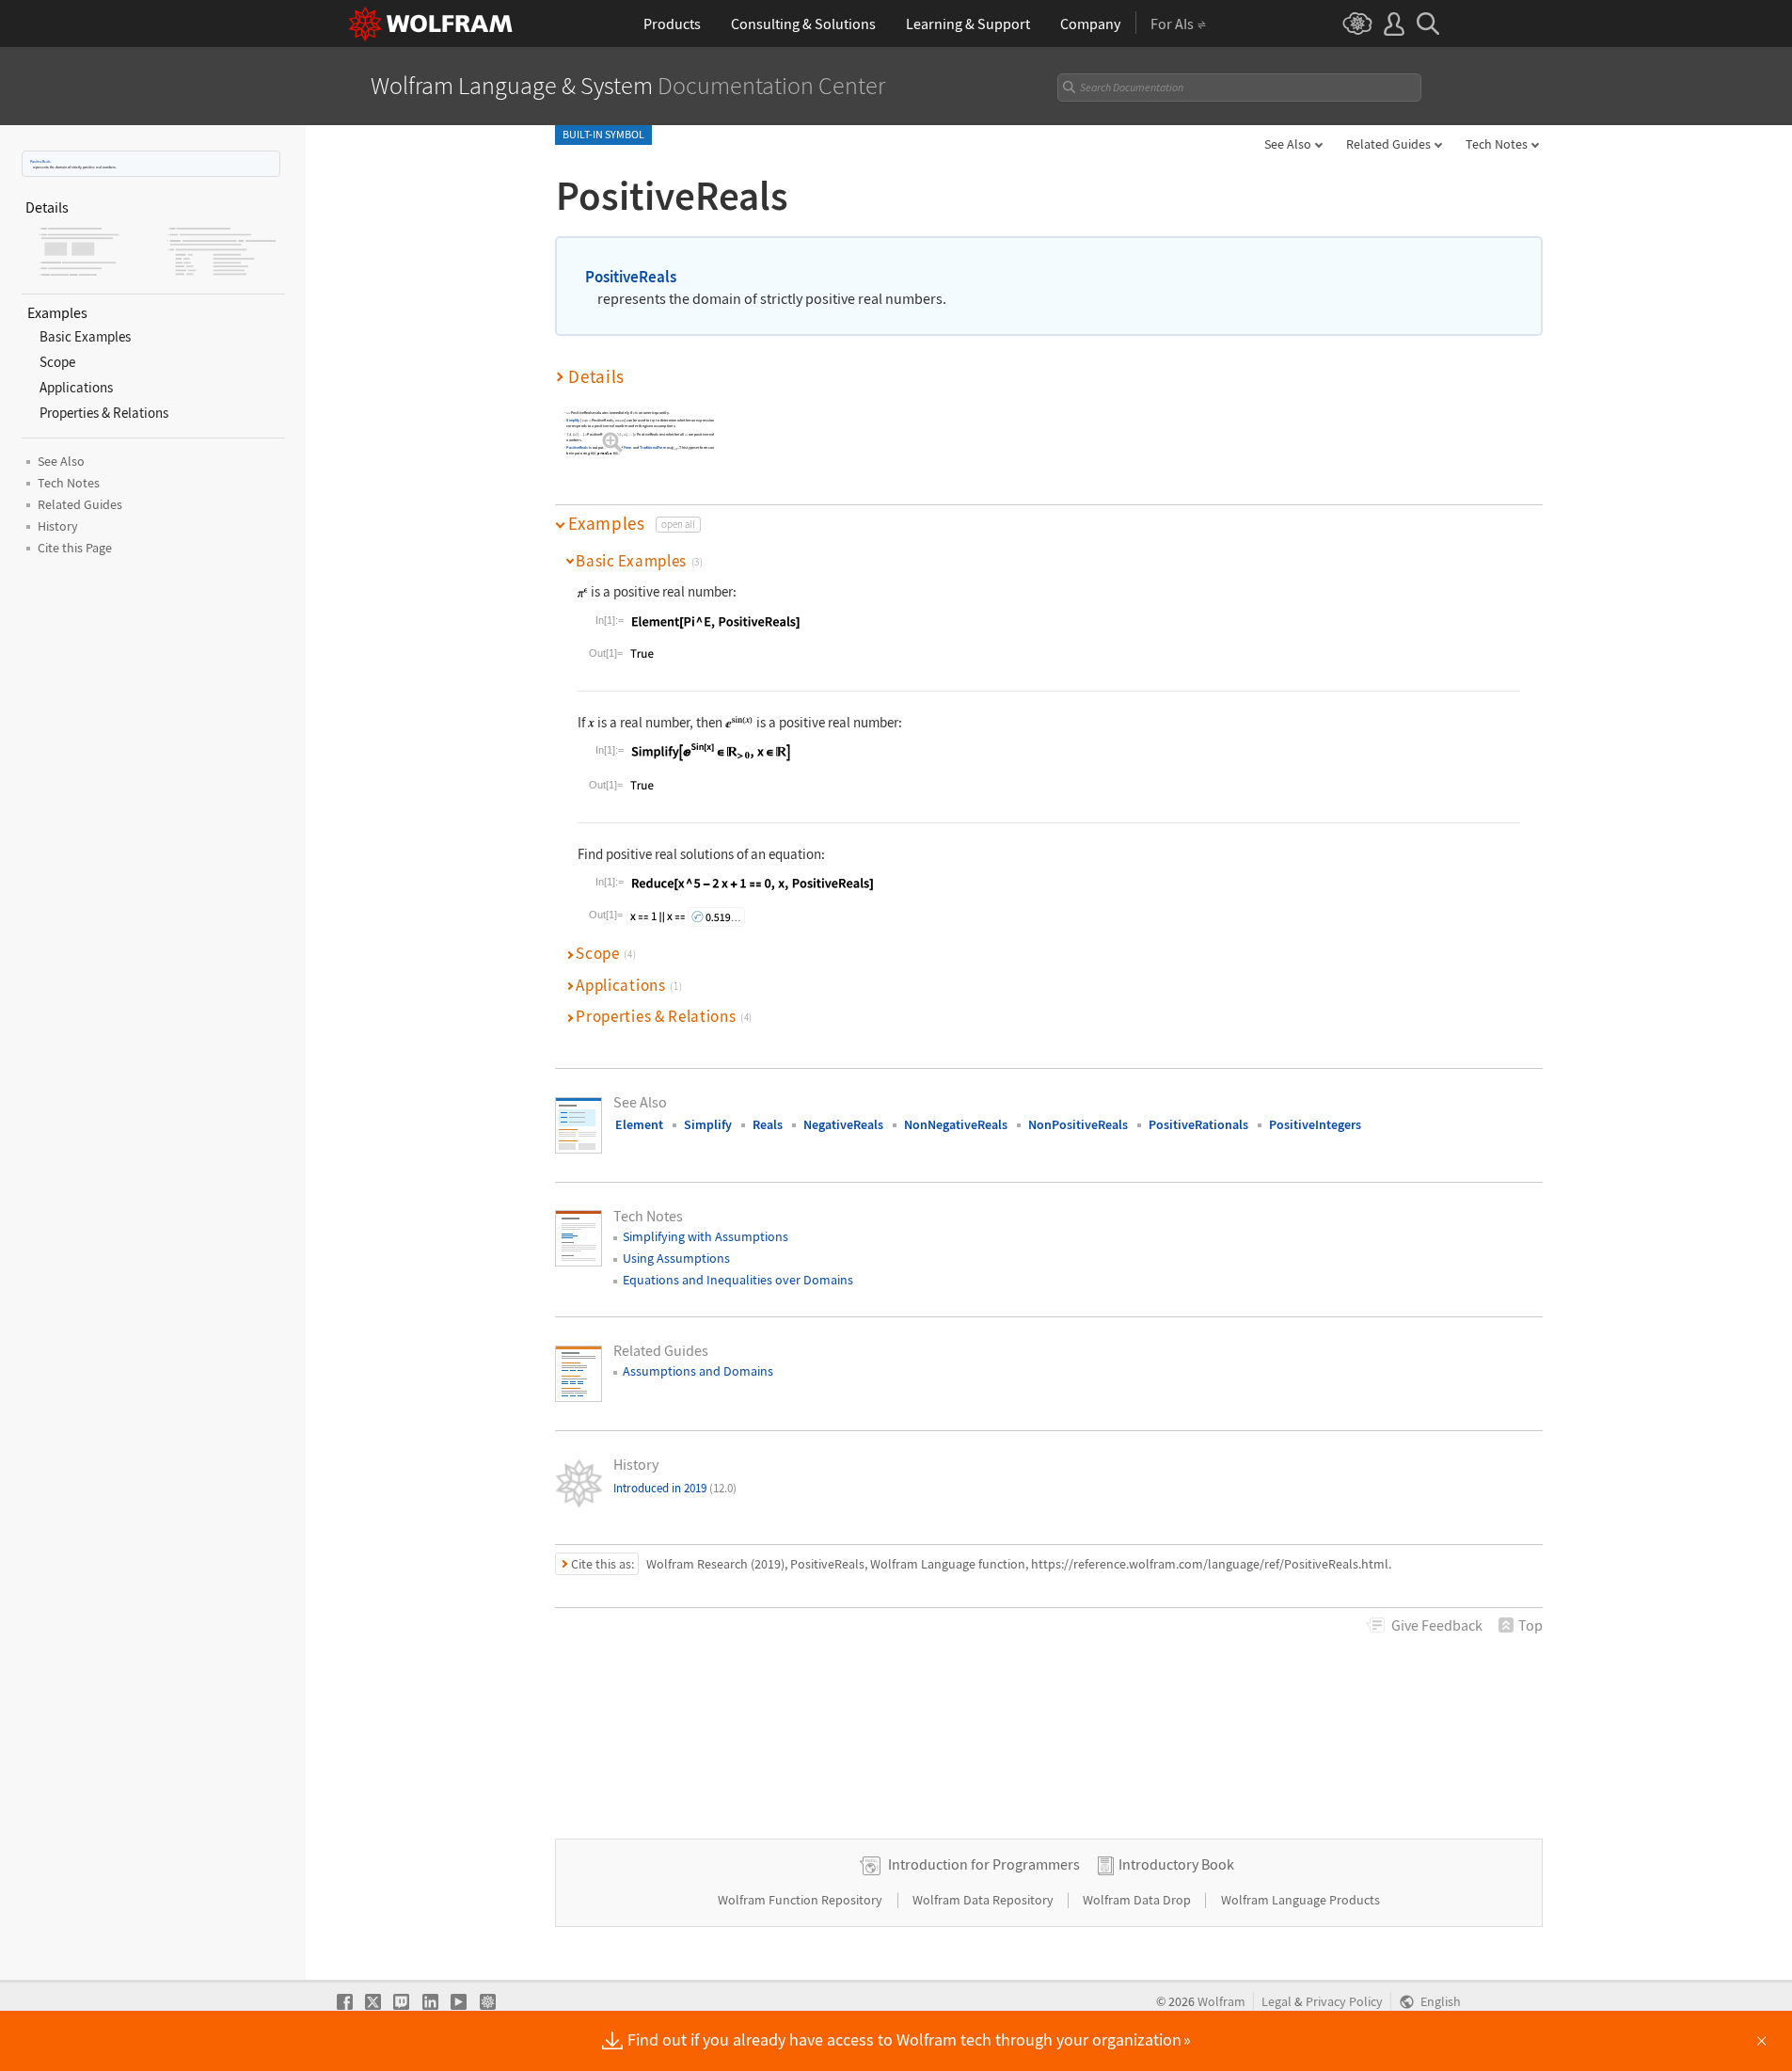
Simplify (573, 421)
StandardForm (620, 447)
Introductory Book (1176, 1864)
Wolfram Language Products (1300, 1900)
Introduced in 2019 (675, 1488)
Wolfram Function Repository (801, 1900)
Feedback (1437, 1625)
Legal (1277, 2002)
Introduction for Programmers (984, 1864)
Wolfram (1221, 2002)
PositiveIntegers (1315, 1124)
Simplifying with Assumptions (706, 1236)
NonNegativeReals (956, 1124)
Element (639, 1124)
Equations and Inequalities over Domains (738, 1280)
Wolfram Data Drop (1138, 1900)
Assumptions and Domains (698, 1371)
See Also (1288, 144)
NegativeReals (843, 1124)
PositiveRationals (1198, 1124)
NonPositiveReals (1078, 1124)
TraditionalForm (653, 447)
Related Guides (1388, 144)
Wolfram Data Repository (984, 1900)
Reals (768, 1124)
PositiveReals (40, 161)
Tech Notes (1497, 144)
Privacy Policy (1344, 2002)
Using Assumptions (676, 1258)
